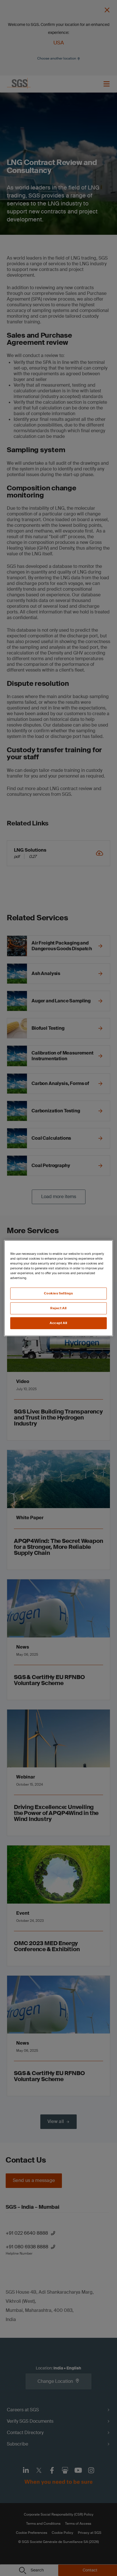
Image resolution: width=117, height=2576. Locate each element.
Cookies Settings (58, 1293)
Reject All (58, 1308)
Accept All (58, 1323)
